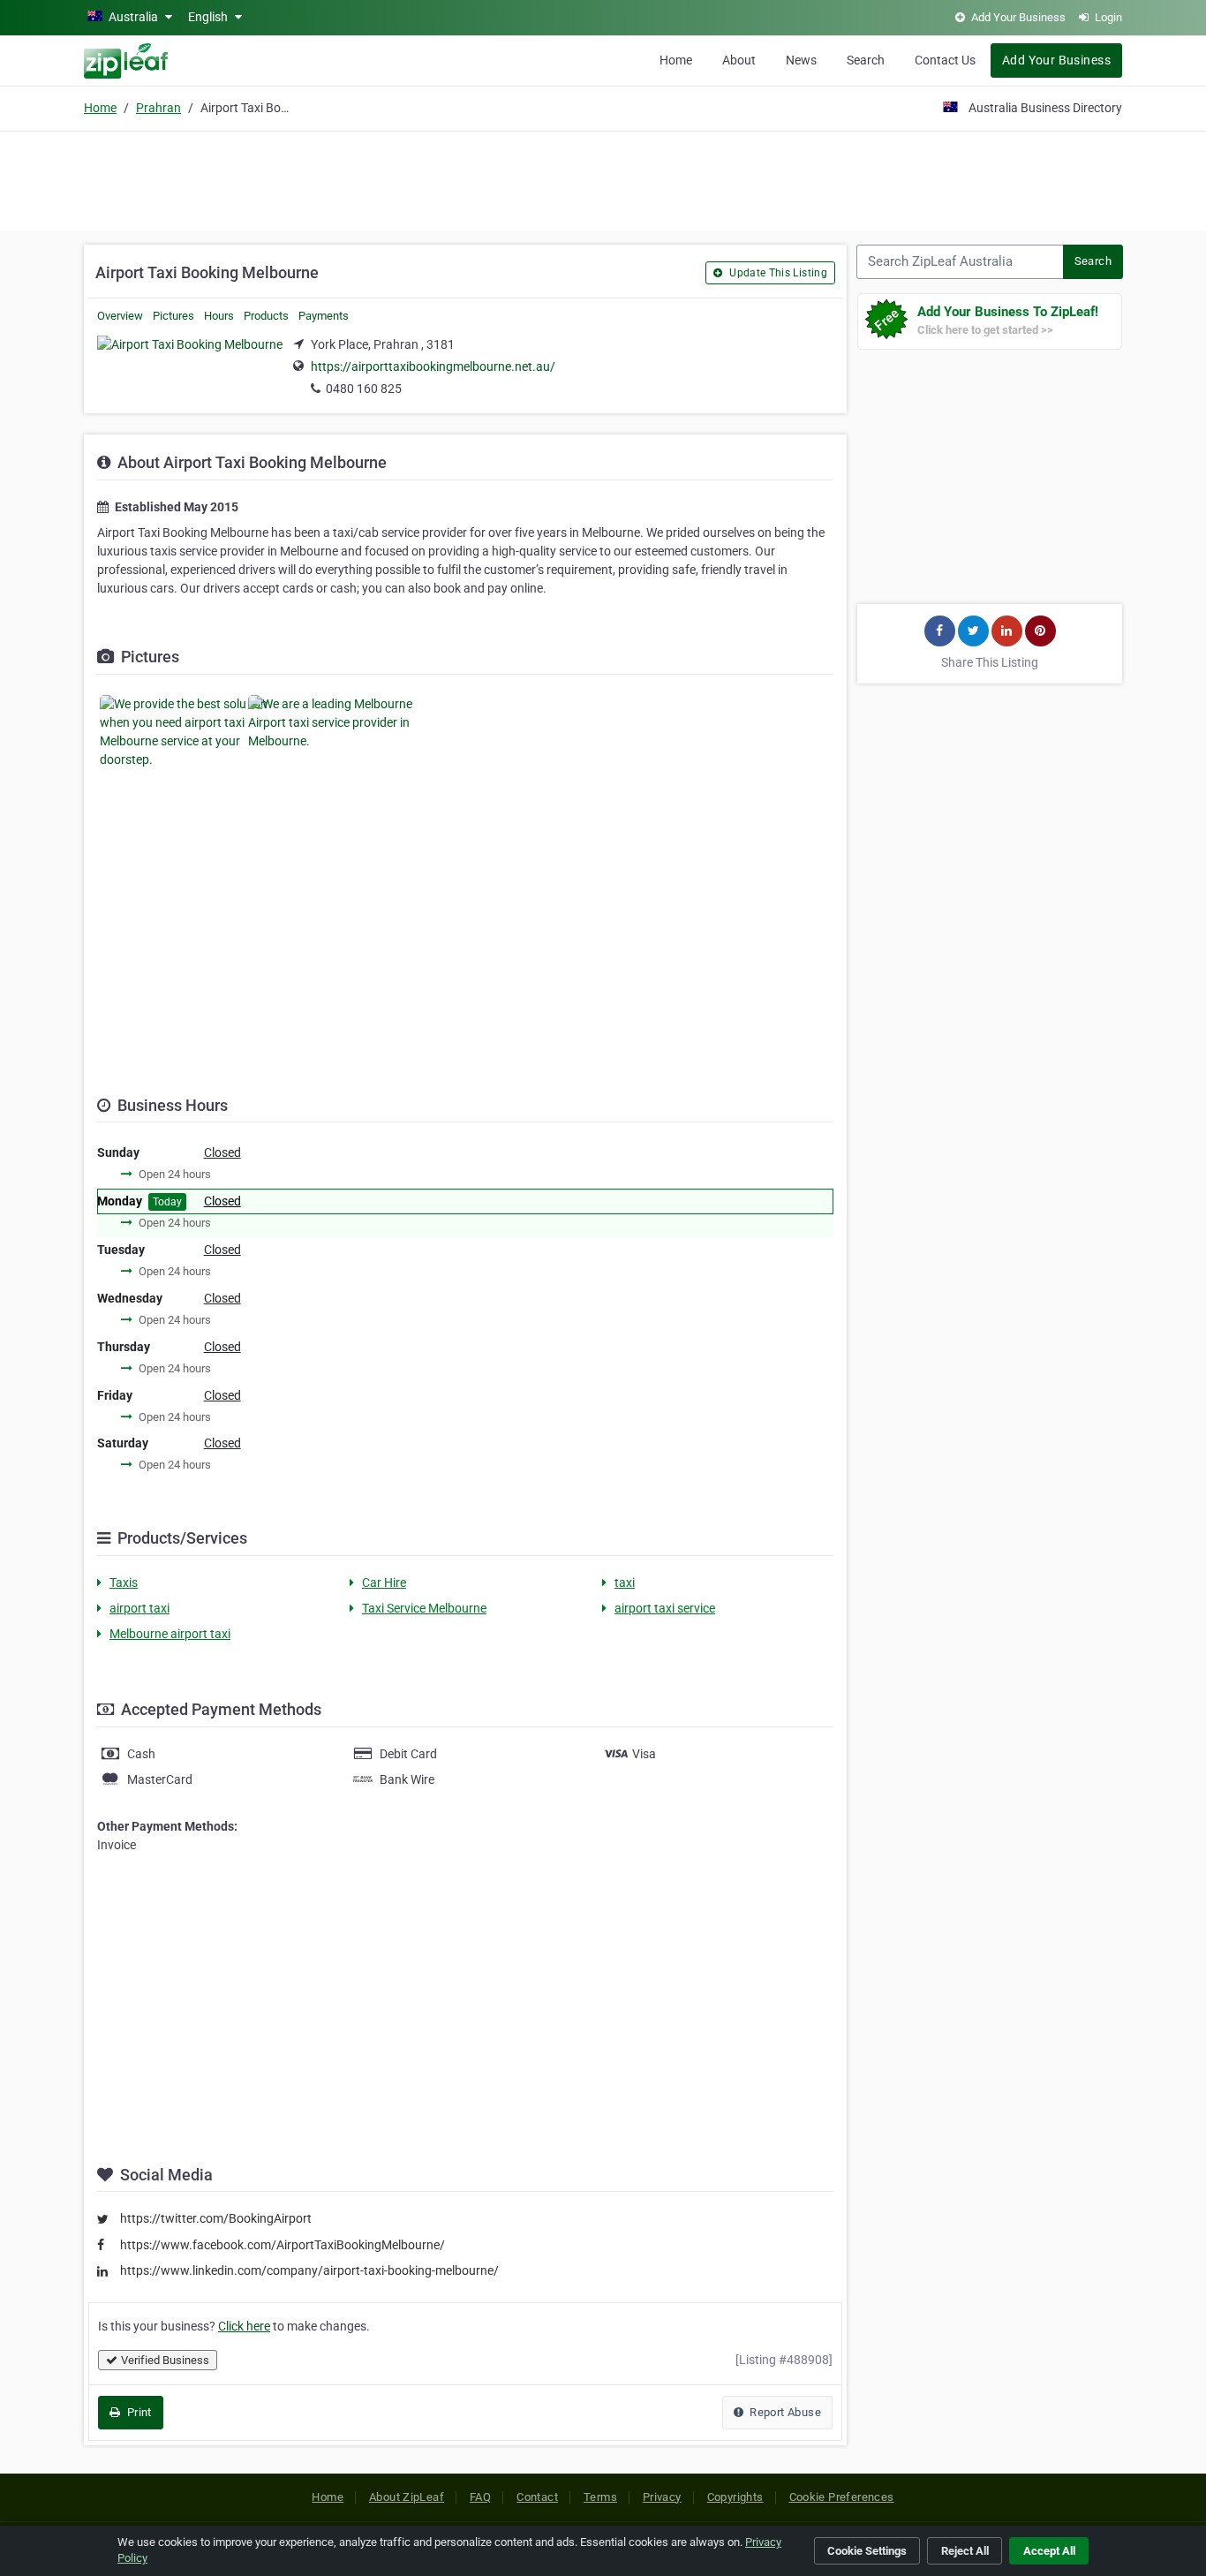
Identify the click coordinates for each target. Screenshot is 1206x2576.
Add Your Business (1056, 60)
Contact (537, 2497)
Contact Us (945, 60)
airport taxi (139, 1608)
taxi (625, 1583)
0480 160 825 (364, 389)
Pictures (173, 316)
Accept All (1049, 2551)
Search (866, 60)
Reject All (965, 2551)
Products (266, 316)
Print (137, 2412)
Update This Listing (777, 273)
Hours (219, 316)
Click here (244, 2326)
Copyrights (735, 2497)
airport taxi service (665, 1608)
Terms (600, 2497)
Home (676, 60)
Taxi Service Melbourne (424, 1608)
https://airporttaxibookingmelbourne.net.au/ (433, 366)
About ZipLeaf (407, 2497)
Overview (120, 316)
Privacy (662, 2497)
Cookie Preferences (842, 2497)
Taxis (124, 1583)
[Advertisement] (603, 178)
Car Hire (384, 1583)
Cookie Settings (867, 2551)
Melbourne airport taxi (170, 1634)
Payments (324, 316)
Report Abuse (784, 2412)
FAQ (480, 2497)
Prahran (158, 108)
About (739, 60)
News (801, 60)
